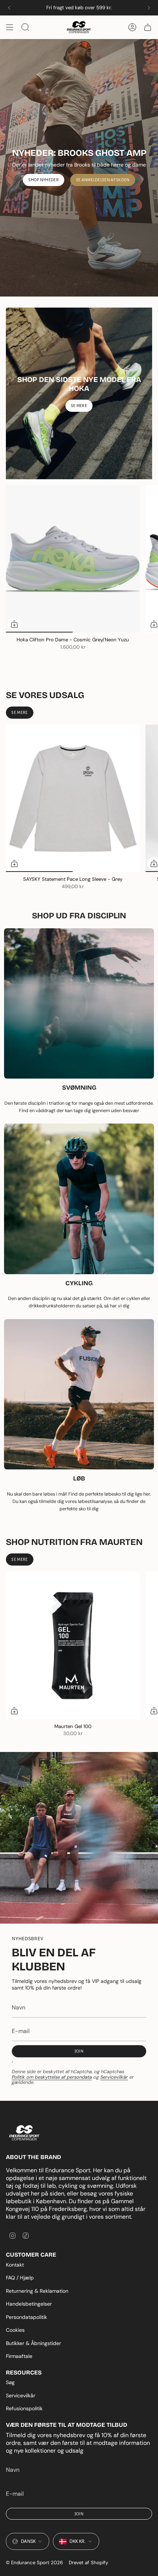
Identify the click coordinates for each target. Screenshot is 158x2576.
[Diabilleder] (79, 168)
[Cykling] (79, 1199)
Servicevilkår (114, 2077)
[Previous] (9, 8)
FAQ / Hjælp (20, 2278)
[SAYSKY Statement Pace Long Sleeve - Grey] (73, 798)
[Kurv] (148, 27)
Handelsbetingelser (29, 2304)
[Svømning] (79, 1004)
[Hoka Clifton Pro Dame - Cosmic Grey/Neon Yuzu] (73, 559)
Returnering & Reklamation (37, 2291)
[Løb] (79, 1394)
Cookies (15, 2330)
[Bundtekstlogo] (24, 2133)
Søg (10, 2382)
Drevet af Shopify (88, 2563)
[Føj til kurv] (14, 1711)
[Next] (149, 8)
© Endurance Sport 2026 (34, 2563)
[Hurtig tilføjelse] (14, 624)
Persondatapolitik (26, 2317)
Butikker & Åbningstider (33, 2343)
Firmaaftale (19, 2356)
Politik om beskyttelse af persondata (52, 2077)
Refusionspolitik (24, 2408)
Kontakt (15, 2265)
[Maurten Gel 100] (73, 1645)
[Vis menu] (10, 27)
